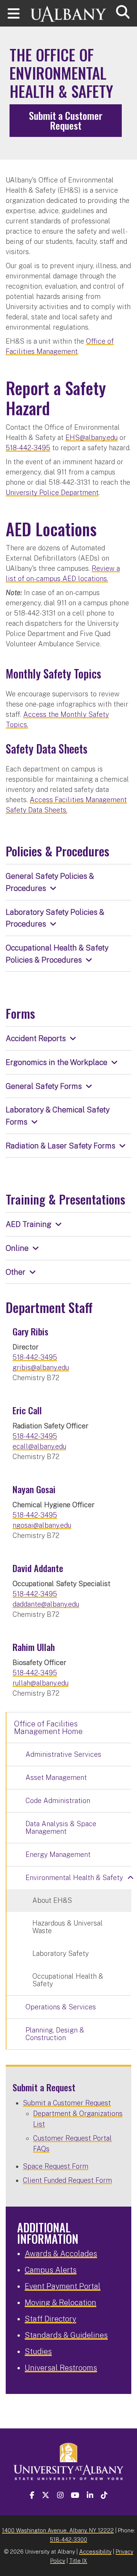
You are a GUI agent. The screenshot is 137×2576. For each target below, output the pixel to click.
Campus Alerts (51, 2270)
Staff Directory (50, 2319)
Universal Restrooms (61, 2368)
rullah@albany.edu (41, 1683)
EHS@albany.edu (92, 437)
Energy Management (58, 1854)
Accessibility (95, 2552)
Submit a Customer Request (66, 120)
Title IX (78, 2561)
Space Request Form (56, 2166)
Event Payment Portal (63, 2286)
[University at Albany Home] (68, 10)
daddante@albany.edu (46, 1604)
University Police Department (52, 492)
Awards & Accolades (61, 2254)
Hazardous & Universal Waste (68, 1927)
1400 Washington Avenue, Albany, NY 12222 (58, 2530)
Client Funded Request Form (67, 2180)
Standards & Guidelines (66, 2335)
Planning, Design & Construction (55, 2034)
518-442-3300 (68, 2539)
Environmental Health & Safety (74, 1878)
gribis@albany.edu (41, 1367)
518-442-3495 (28, 448)
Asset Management (56, 1777)
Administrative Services (63, 1754)
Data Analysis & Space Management (61, 1828)
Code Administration (58, 1801)
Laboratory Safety (61, 1953)
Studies (38, 2351)
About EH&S (52, 1900)
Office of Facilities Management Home (48, 1728)
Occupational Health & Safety (68, 1980)
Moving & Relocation (61, 2303)
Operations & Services (61, 2007)
